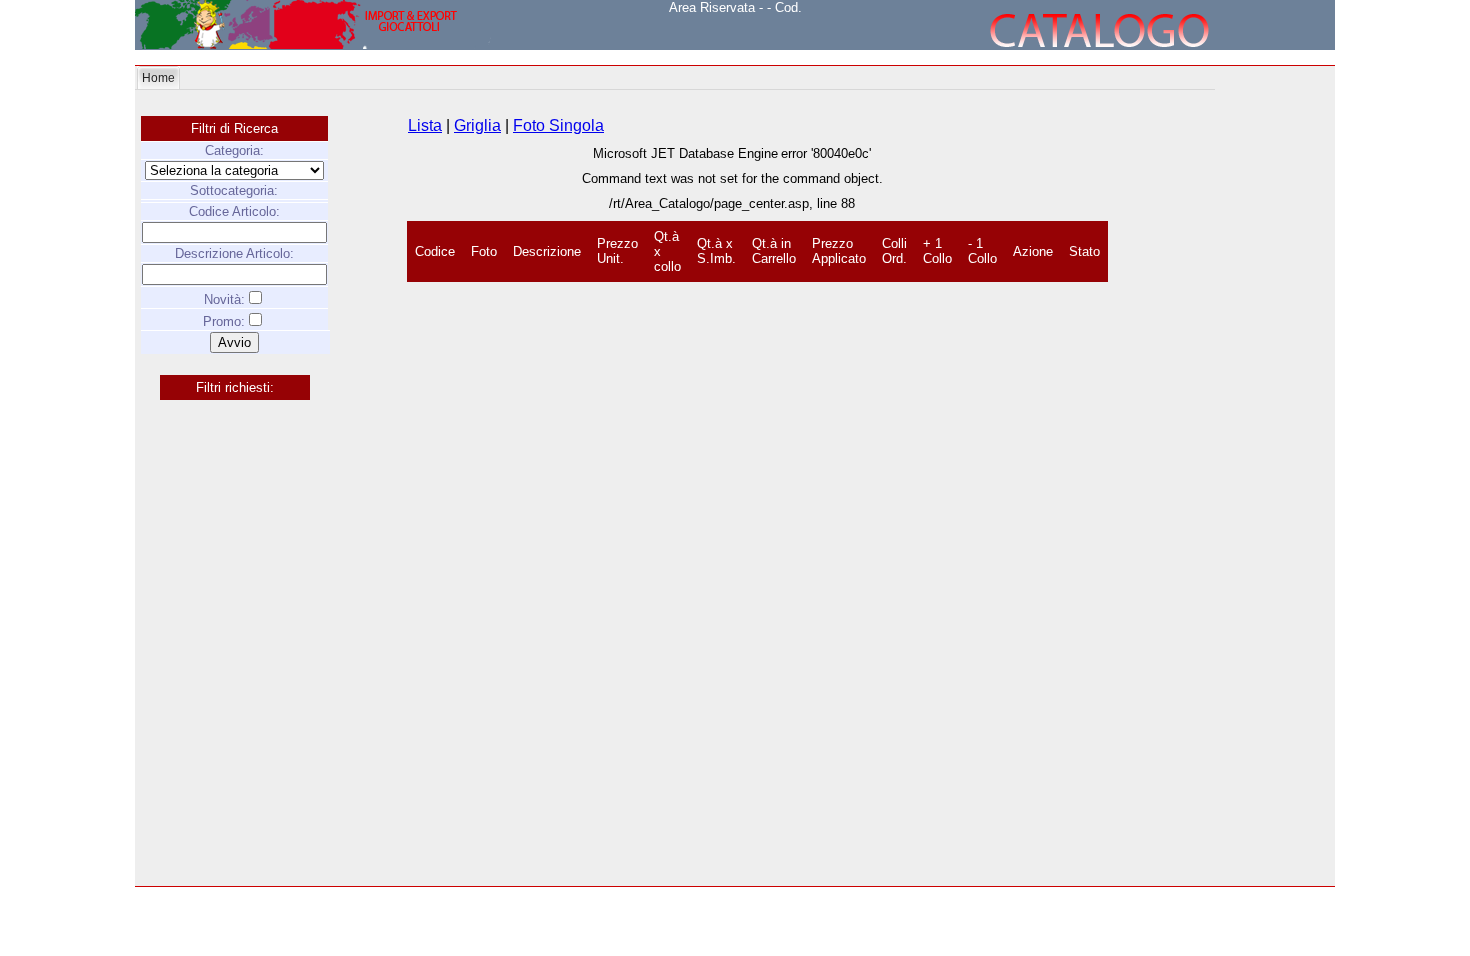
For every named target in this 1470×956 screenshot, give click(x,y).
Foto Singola (558, 125)
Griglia (477, 125)
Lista (425, 125)
